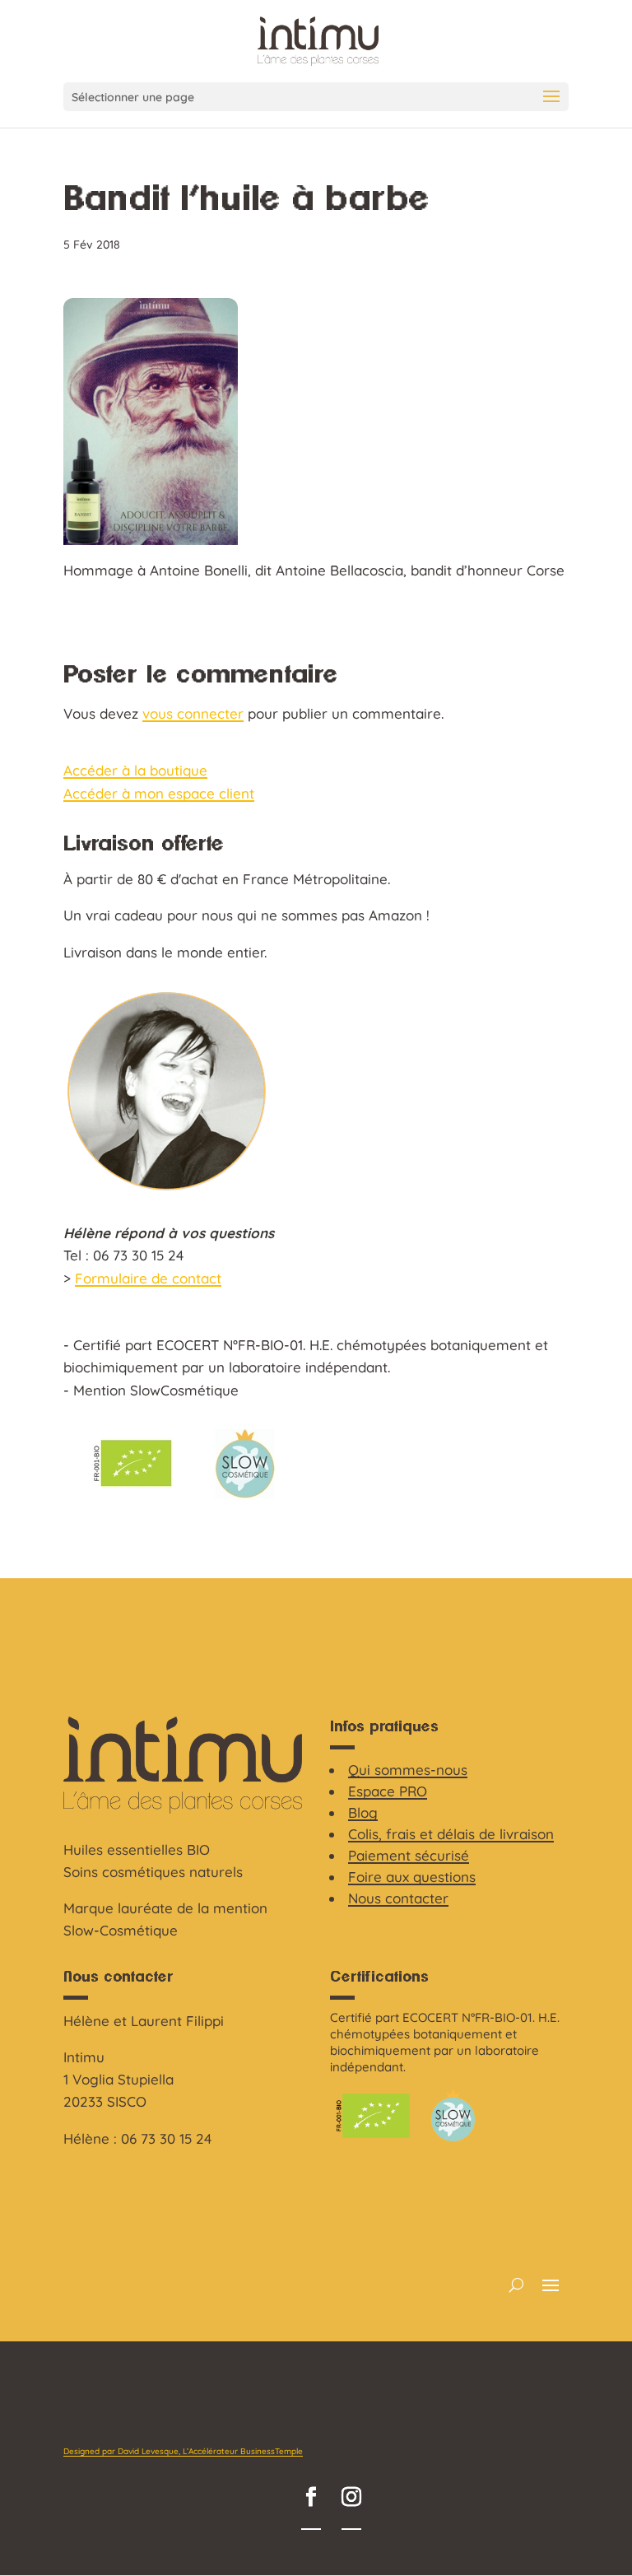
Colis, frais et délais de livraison (451, 1834)
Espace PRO (388, 1791)
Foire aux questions (412, 1877)
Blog (363, 1812)
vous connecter (193, 713)
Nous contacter (398, 1898)
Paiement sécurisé (409, 1855)
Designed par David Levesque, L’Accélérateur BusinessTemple (183, 2451)
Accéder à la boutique (135, 770)
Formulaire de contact (148, 1278)
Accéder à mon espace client (159, 793)
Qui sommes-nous (408, 1770)
